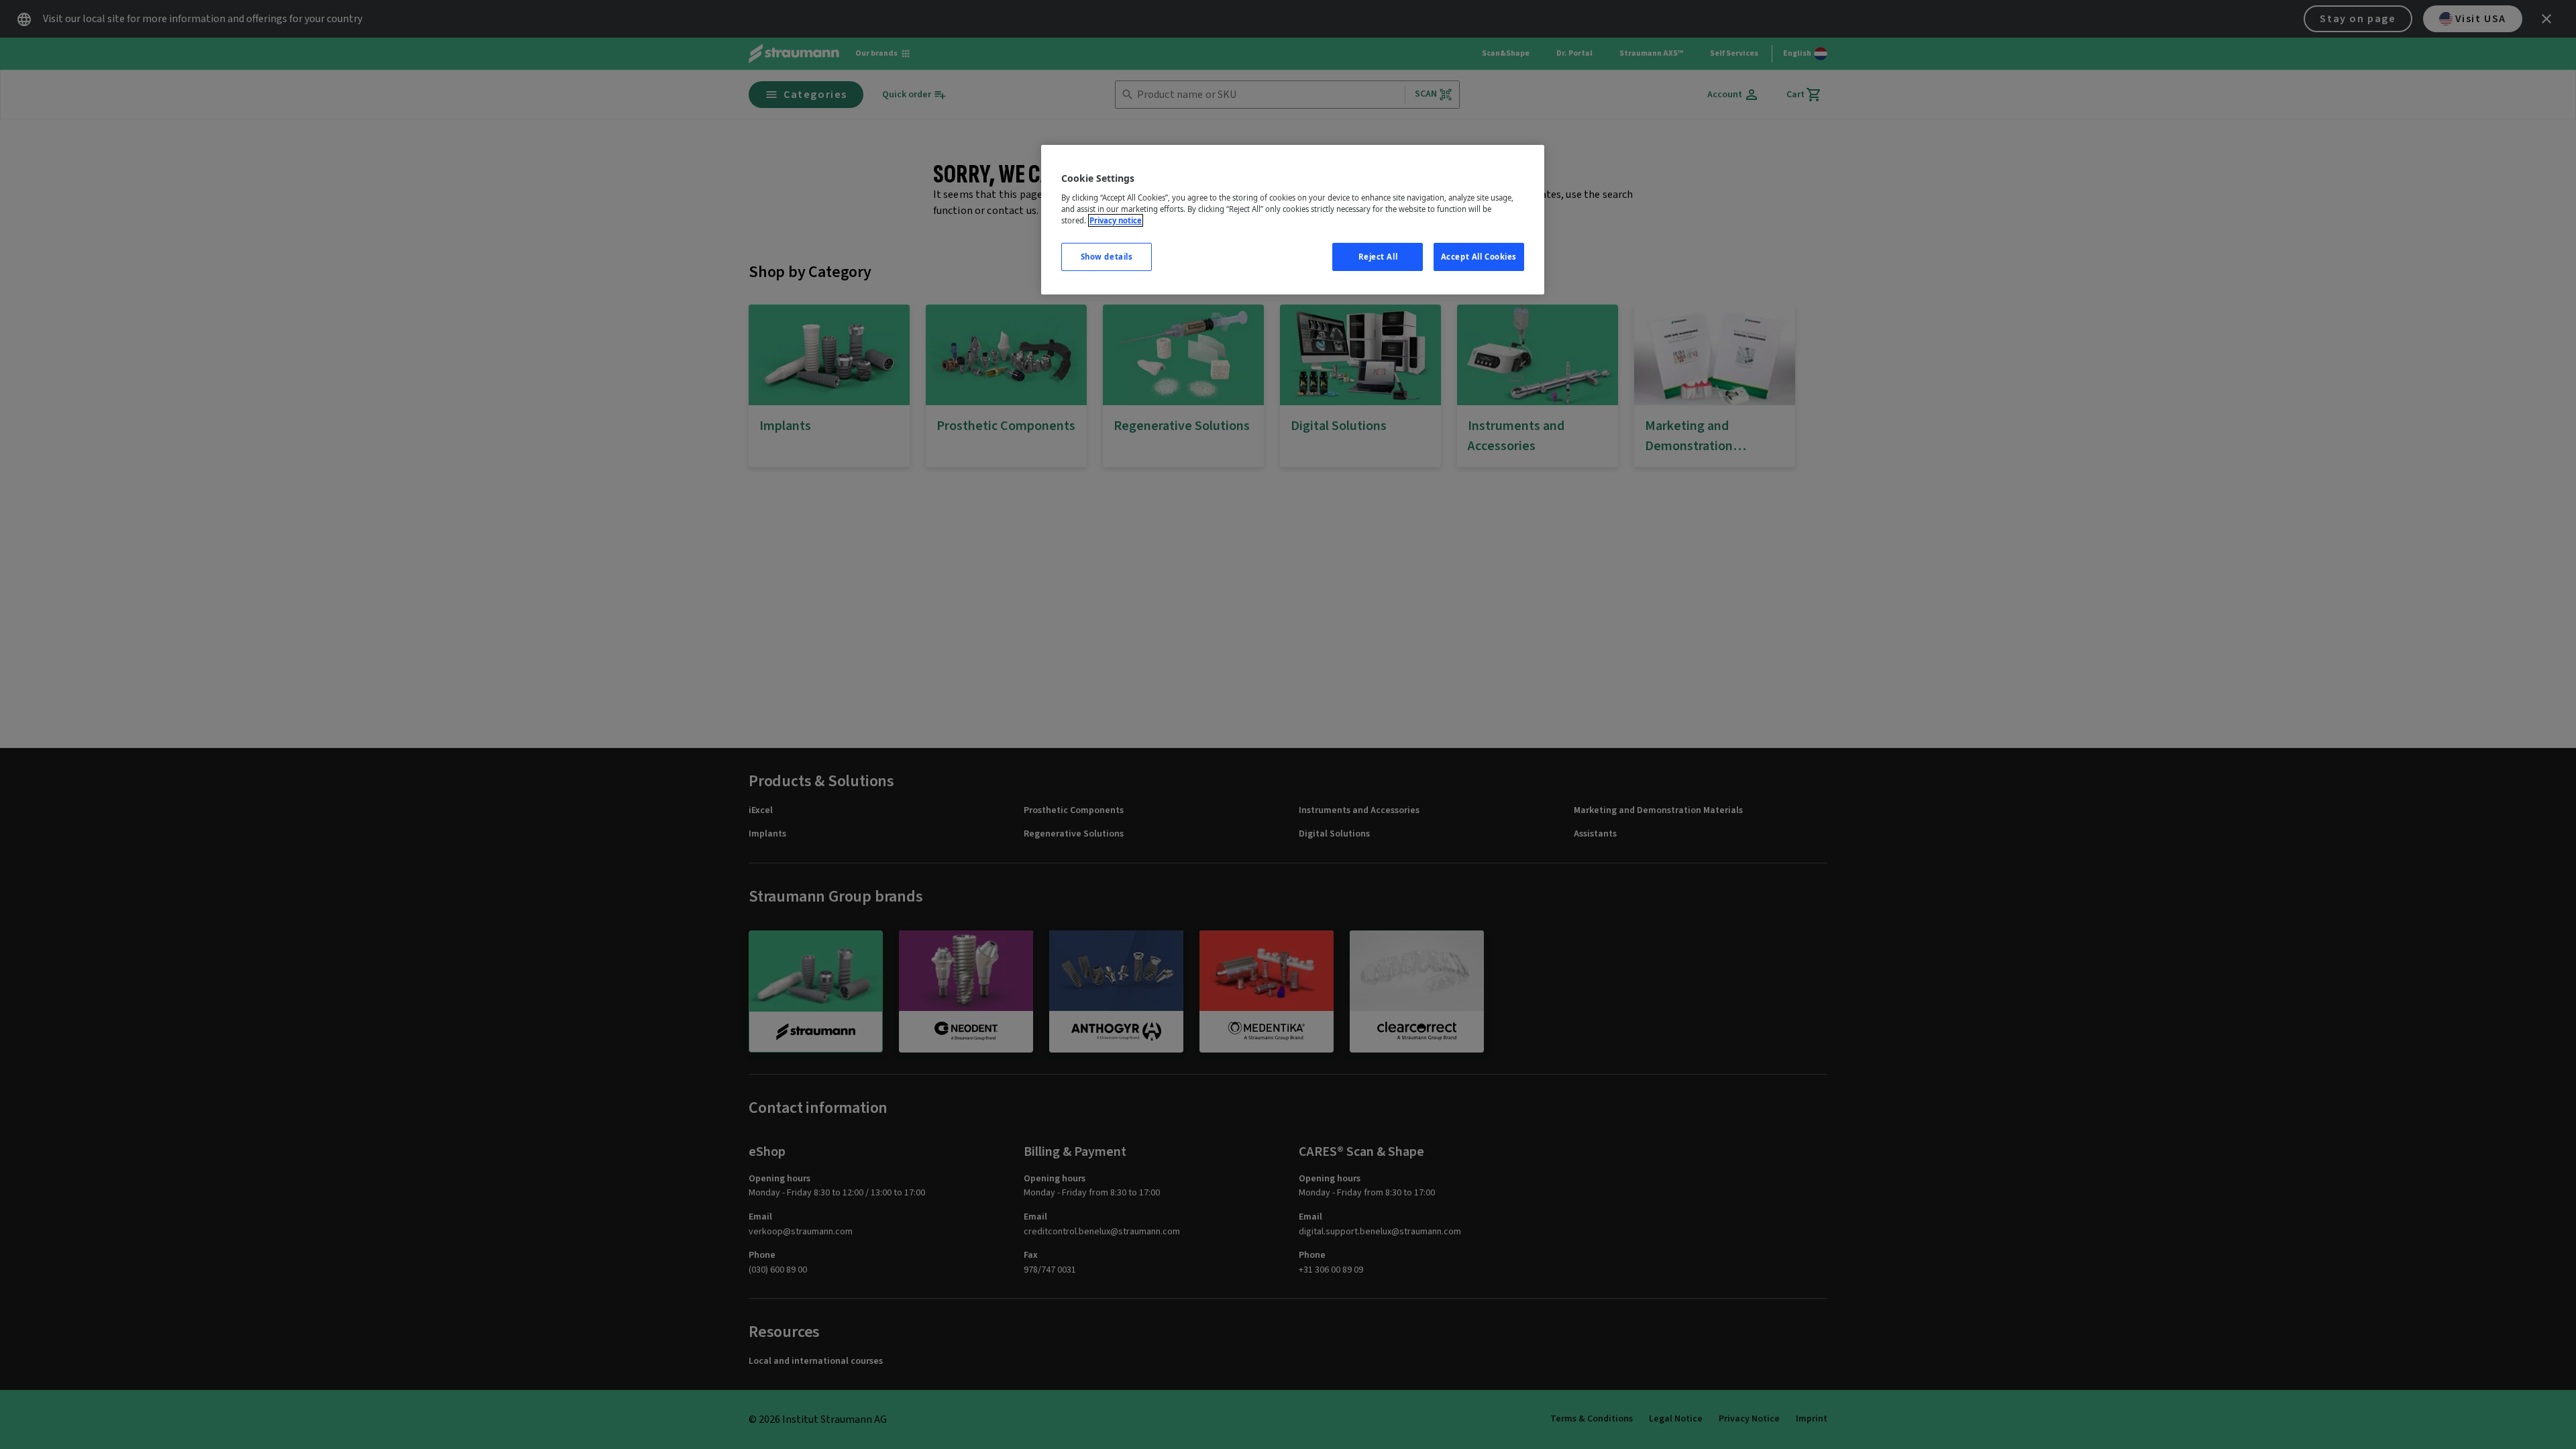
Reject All (1378, 257)
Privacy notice (1116, 220)
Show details (1107, 257)
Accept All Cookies (1479, 257)
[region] (1293, 220)
